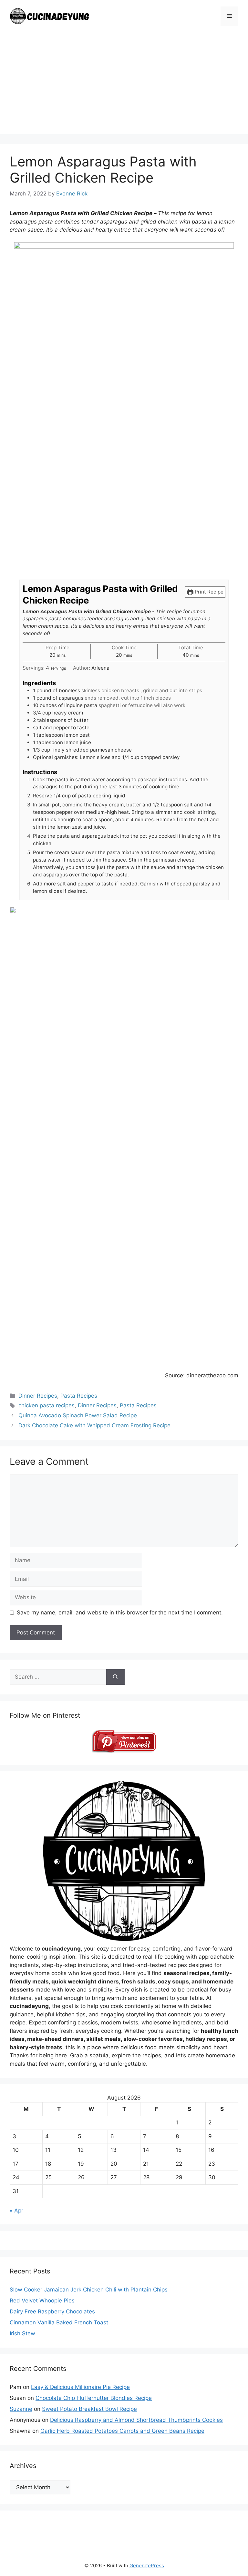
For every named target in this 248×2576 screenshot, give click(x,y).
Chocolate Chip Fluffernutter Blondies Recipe (94, 2398)
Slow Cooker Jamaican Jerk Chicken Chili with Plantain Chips (89, 2290)
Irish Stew (22, 2333)
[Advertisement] (124, 89)
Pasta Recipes (79, 1396)
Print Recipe (208, 592)
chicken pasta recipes (46, 1405)
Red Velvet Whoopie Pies (42, 2301)
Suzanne (21, 2409)
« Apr (16, 2211)
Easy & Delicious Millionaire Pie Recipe (80, 2387)
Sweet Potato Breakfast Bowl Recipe (89, 2409)
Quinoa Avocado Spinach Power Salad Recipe (78, 1415)
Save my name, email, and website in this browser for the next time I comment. (120, 1612)
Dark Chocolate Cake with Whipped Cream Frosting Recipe (94, 1425)
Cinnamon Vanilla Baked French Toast (59, 2322)
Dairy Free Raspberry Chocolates (52, 2311)
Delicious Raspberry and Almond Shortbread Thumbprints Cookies (136, 2420)
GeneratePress (147, 2566)
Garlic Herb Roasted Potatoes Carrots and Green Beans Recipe (122, 2431)
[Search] (115, 1677)
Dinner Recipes (38, 1396)
